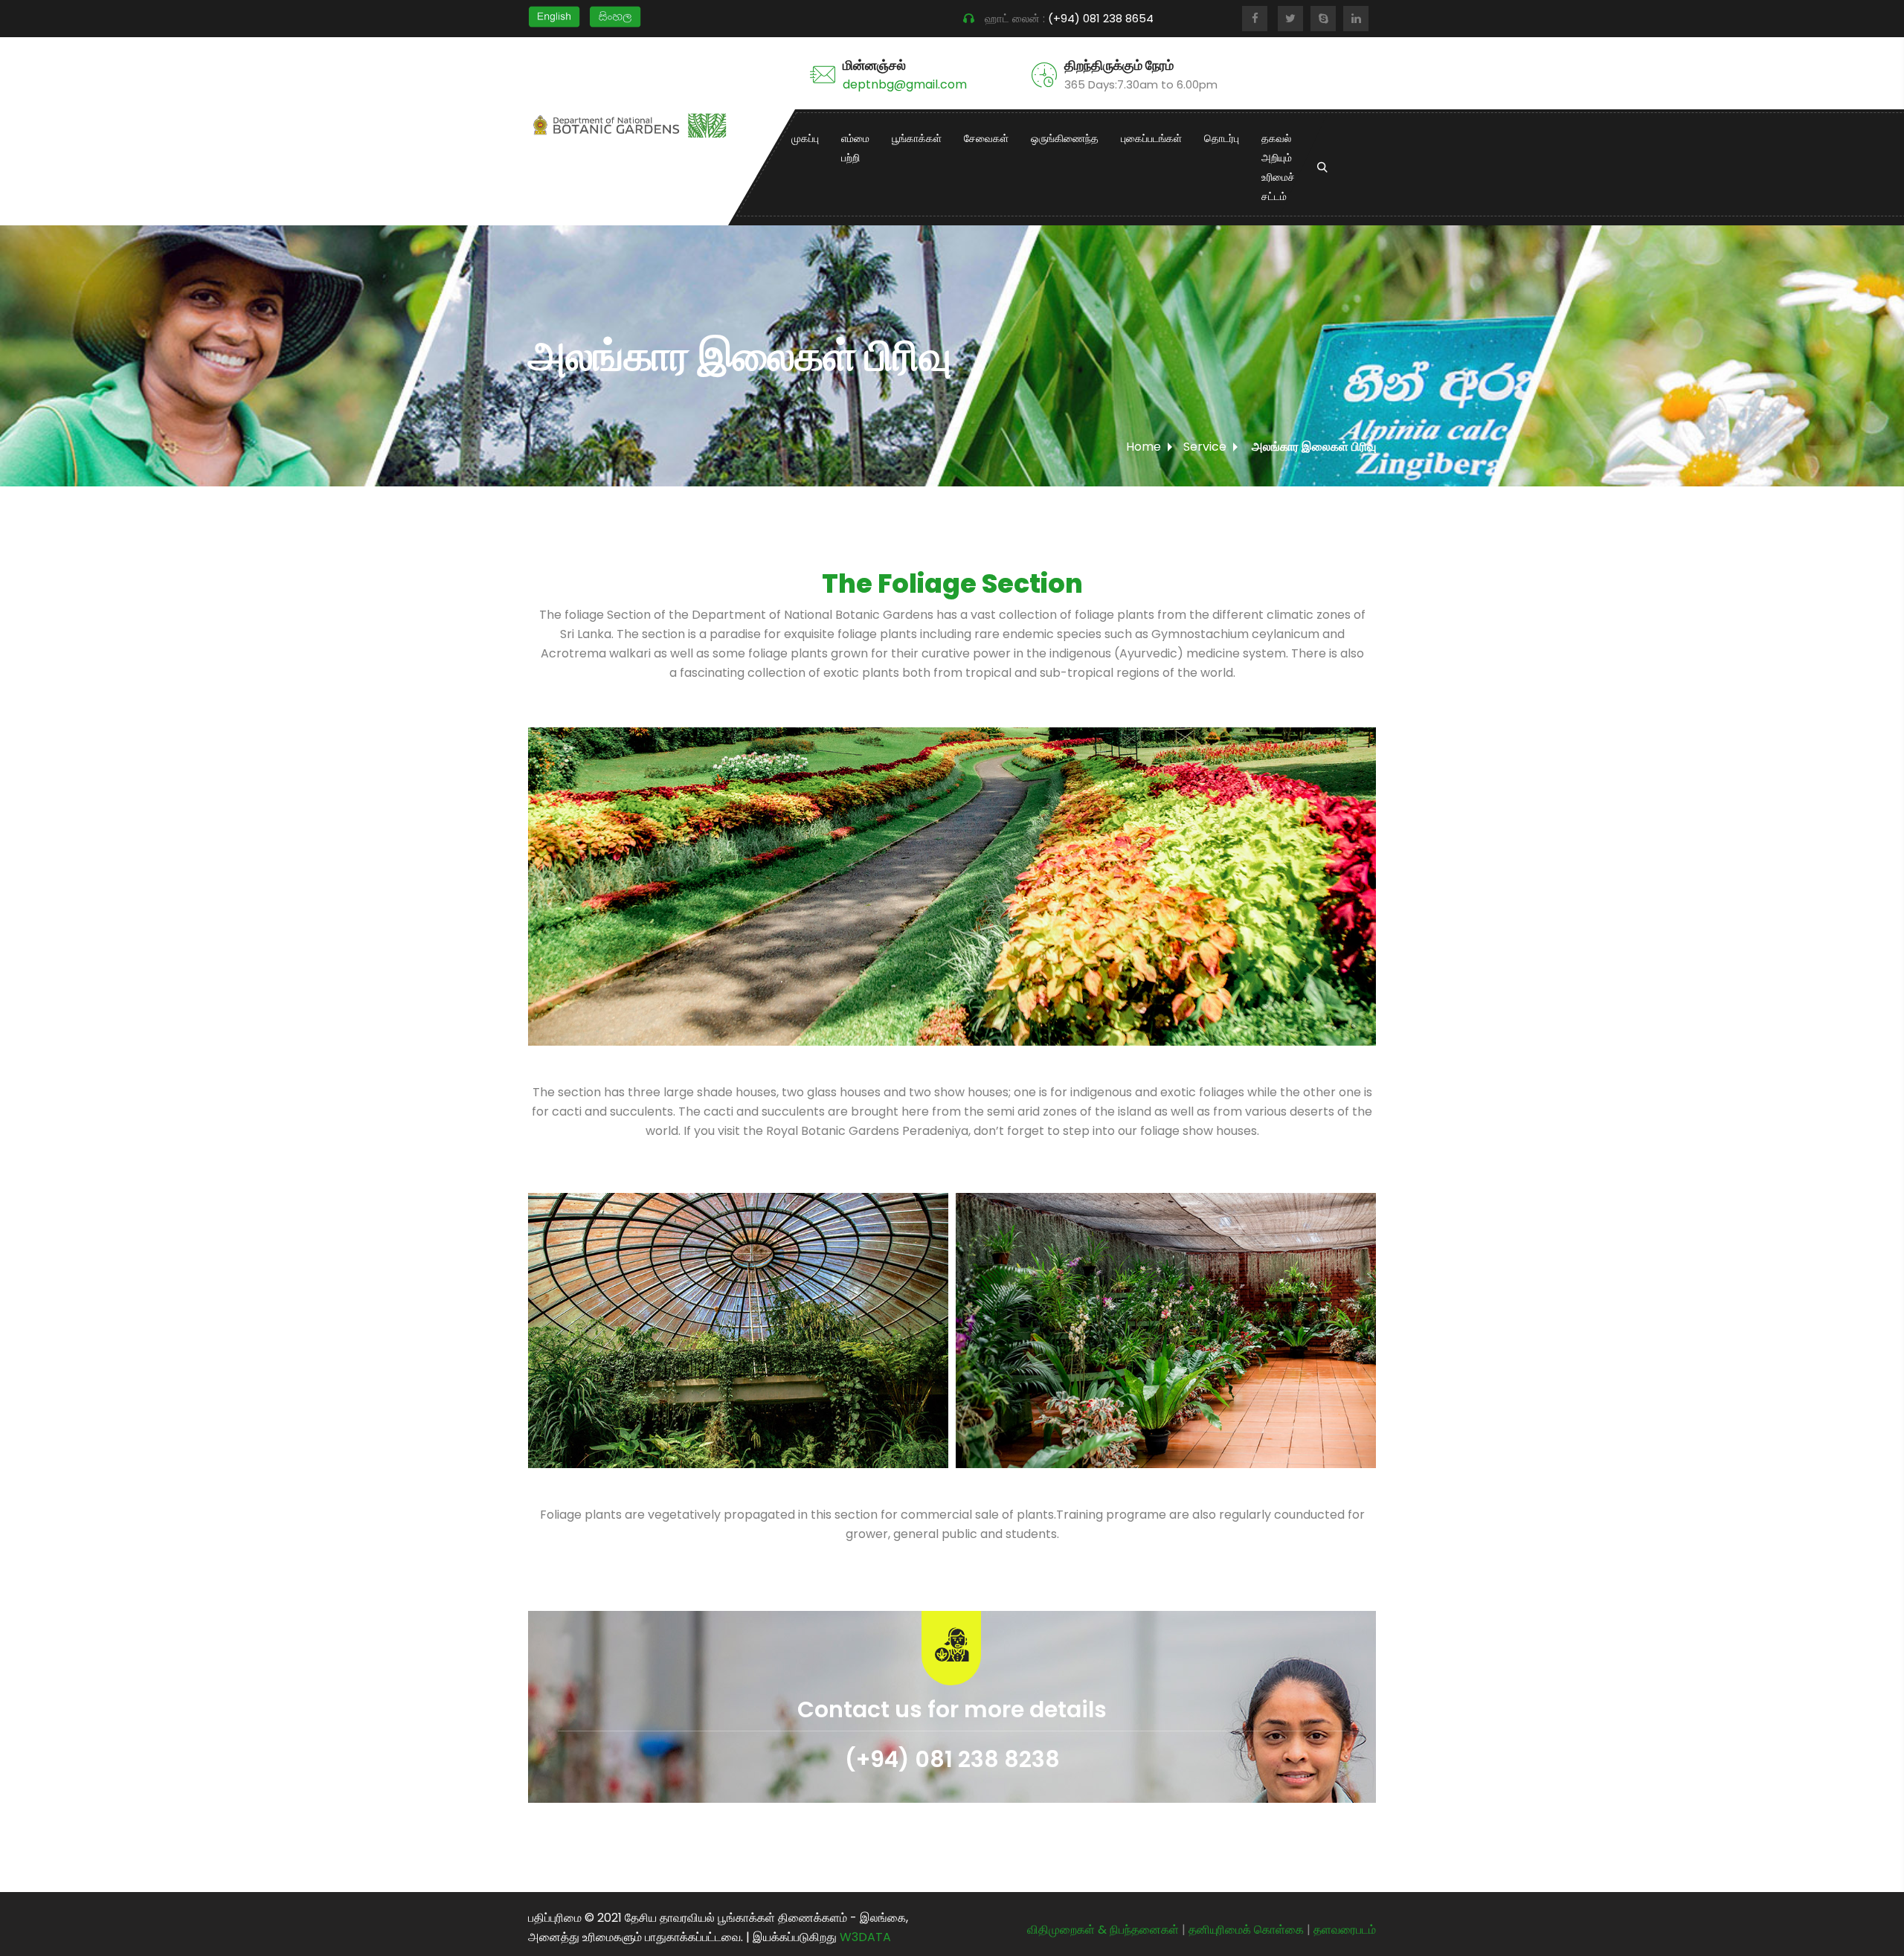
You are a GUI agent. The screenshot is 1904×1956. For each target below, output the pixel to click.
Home (1144, 447)
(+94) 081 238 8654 (1102, 18)
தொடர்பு (1222, 138)
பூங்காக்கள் (917, 138)
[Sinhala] (615, 16)
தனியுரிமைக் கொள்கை (1246, 1930)
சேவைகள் (986, 138)
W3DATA (865, 1937)
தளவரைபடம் (1345, 1930)
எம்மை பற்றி (855, 148)
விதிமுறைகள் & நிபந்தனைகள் (1103, 1930)
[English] (554, 16)
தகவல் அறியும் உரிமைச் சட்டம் (1278, 167)
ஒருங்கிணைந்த (1065, 138)
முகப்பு (805, 138)
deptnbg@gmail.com (905, 84)
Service (1205, 447)
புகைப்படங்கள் (1151, 138)
